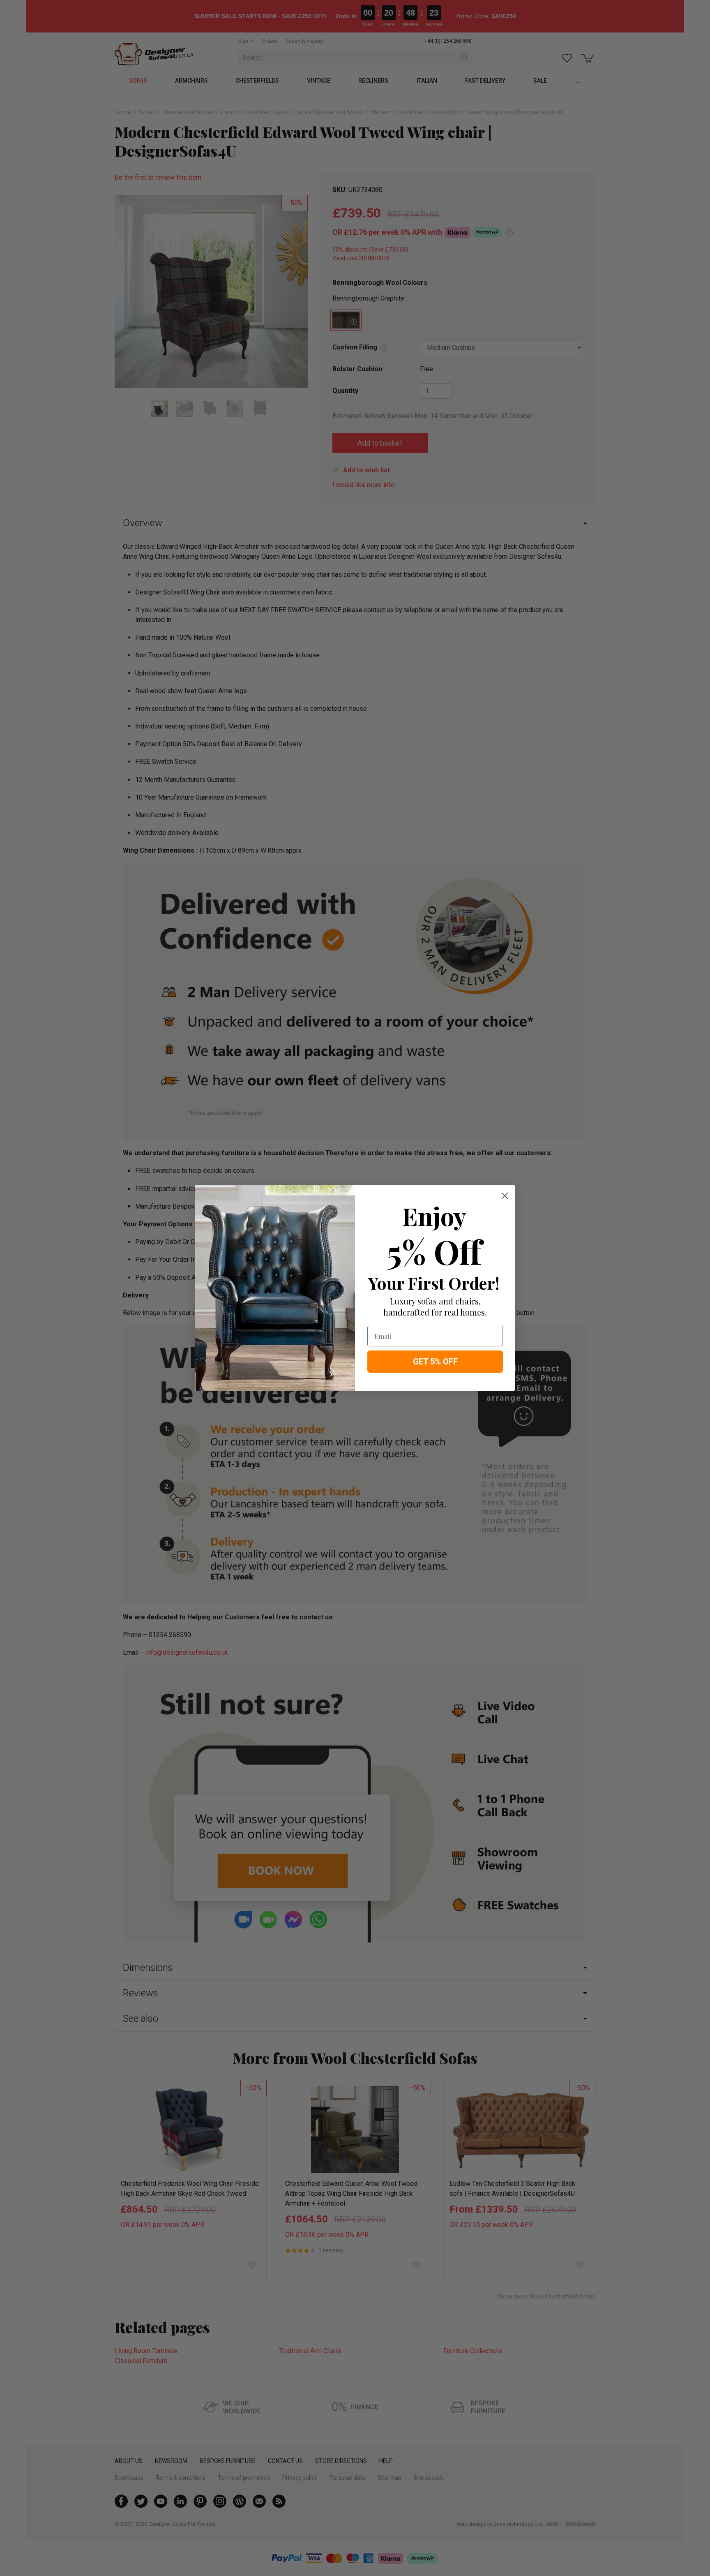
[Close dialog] (505, 1196)
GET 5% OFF (435, 1362)
